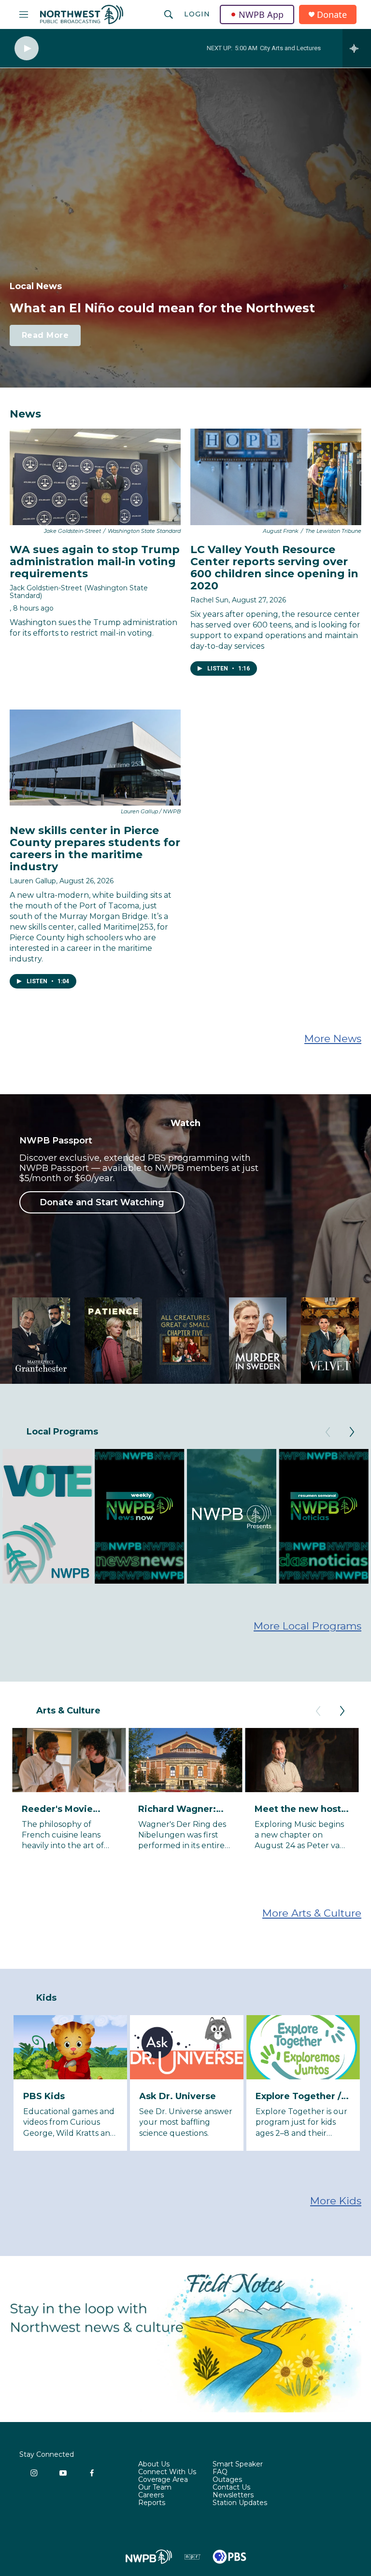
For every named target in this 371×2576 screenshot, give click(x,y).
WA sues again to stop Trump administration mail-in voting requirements (95, 562)
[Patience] (114, 1341)
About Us (154, 2465)
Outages (227, 2480)
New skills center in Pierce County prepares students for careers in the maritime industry (95, 849)
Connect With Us (167, 2472)
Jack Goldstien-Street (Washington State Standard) (79, 592)
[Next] (352, 1432)
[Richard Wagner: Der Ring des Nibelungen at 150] (185, 1760)
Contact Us (231, 2488)
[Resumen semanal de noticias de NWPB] (324, 1516)
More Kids (336, 2201)
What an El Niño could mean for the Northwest (162, 308)
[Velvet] (330, 1341)
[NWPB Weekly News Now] (140, 1516)
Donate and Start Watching (102, 1202)
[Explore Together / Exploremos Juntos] (303, 2047)
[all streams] (357, 48)
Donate (332, 15)
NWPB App (261, 14)
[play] (27, 49)
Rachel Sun (209, 600)
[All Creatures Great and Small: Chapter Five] (185, 1341)
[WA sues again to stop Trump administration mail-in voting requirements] (95, 477)
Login (197, 14)
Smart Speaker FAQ (238, 2468)
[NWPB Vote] (47, 1516)
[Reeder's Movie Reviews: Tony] (69, 1760)
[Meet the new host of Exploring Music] (302, 1760)
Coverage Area (163, 2480)
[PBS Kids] (71, 2047)
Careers (151, 2495)
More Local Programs (307, 1626)
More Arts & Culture (312, 1913)
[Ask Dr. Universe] (186, 2047)
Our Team (155, 2488)
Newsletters (233, 2495)
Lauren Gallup (33, 881)
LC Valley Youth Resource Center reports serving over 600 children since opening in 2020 (274, 568)
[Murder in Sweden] (258, 1341)
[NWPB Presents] (231, 1516)
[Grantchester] (41, 1341)
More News (333, 1038)
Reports (152, 2503)
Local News (36, 286)
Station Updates (240, 2503)
